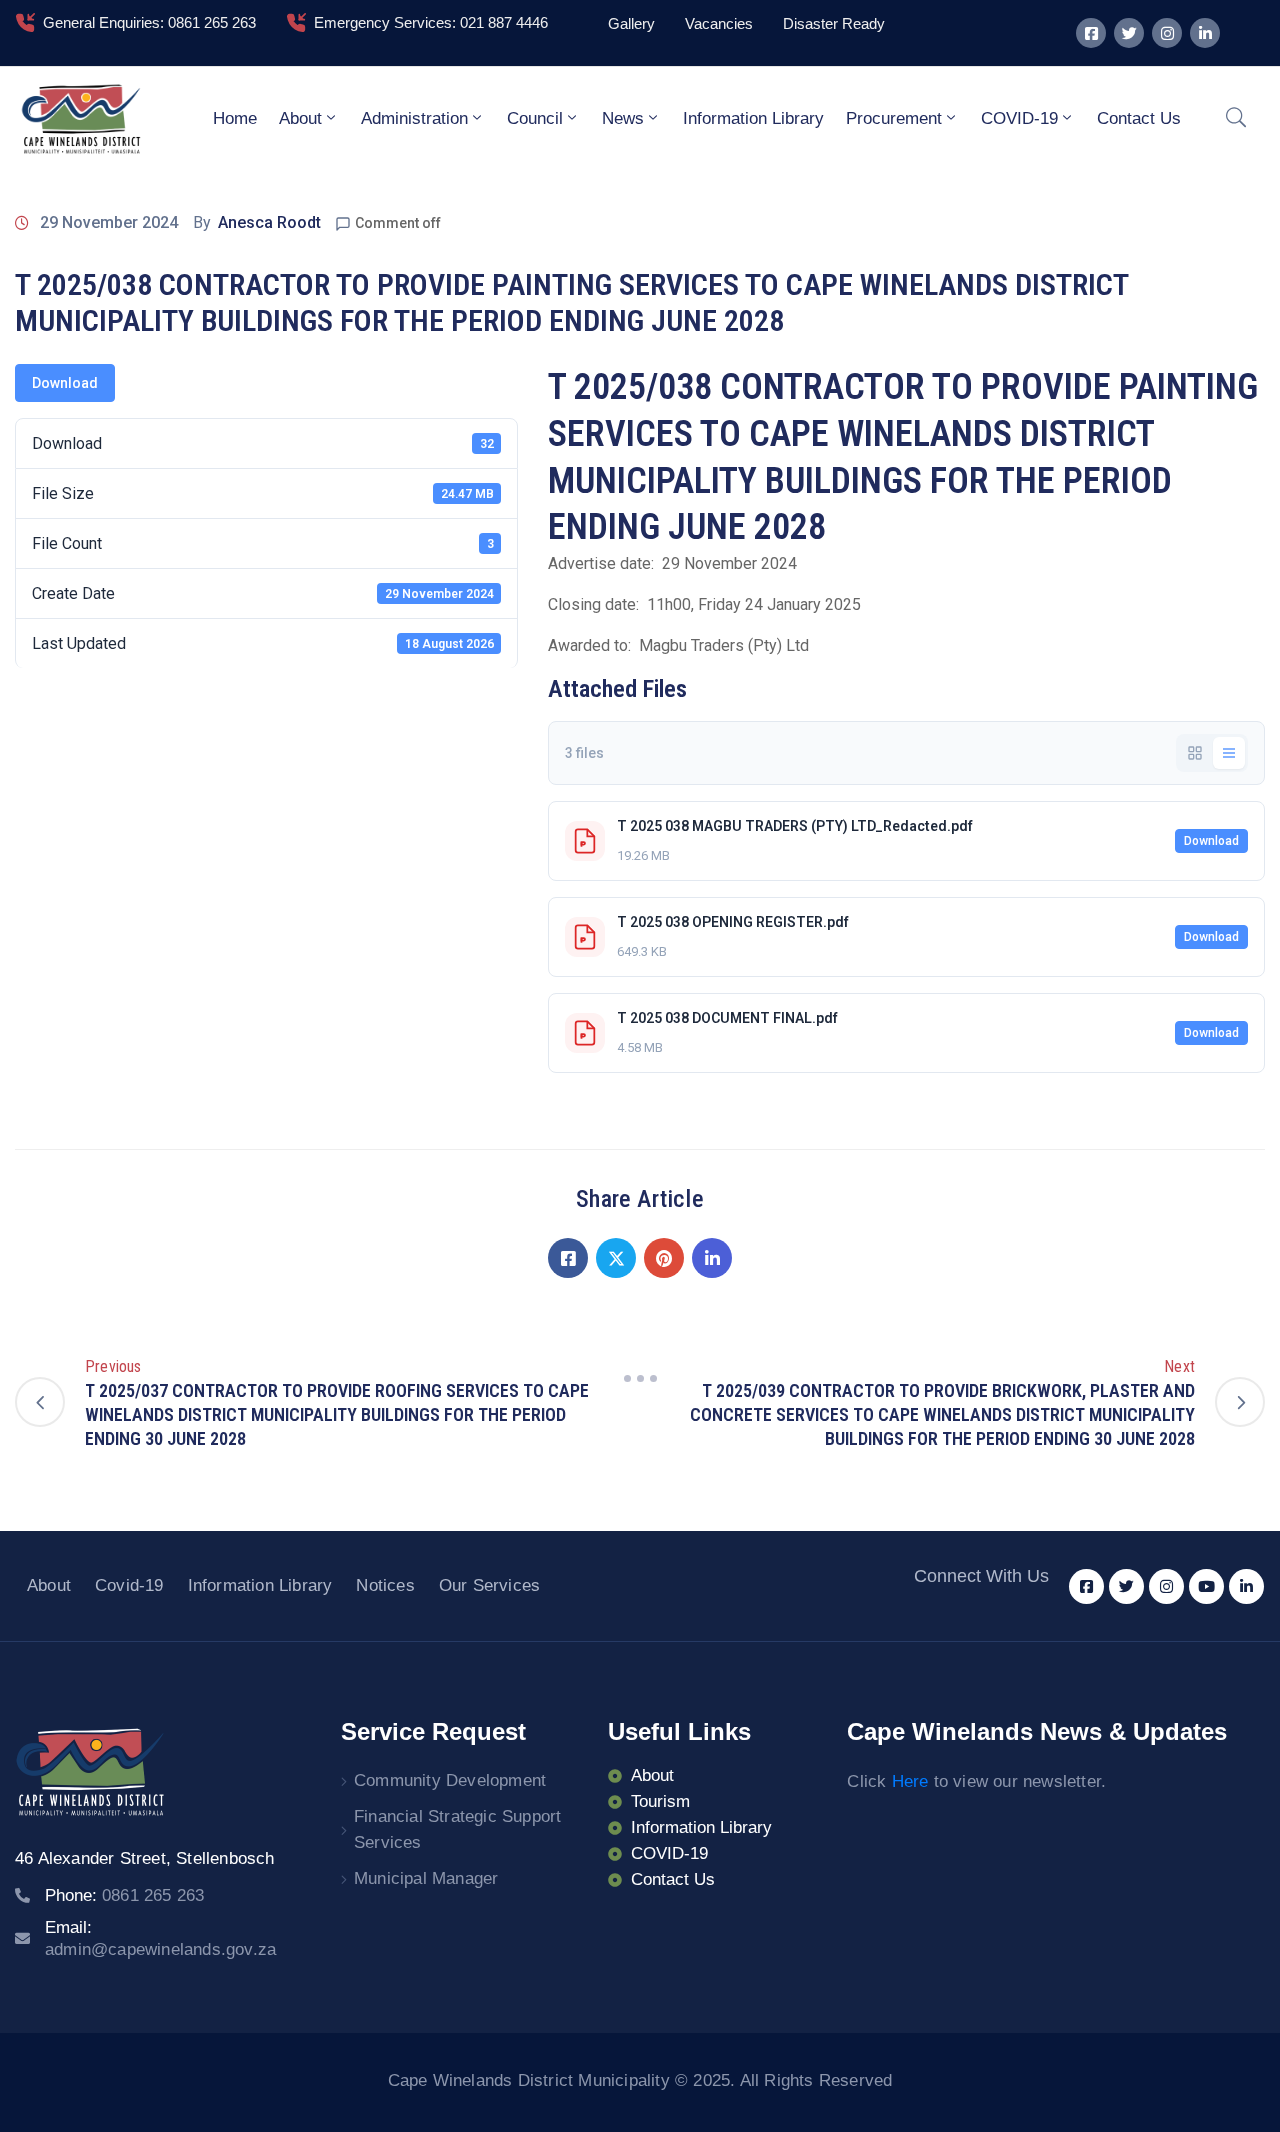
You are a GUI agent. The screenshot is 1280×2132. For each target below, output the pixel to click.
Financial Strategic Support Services (457, 1829)
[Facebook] (568, 1258)
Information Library (753, 118)
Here (910, 1781)
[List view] (1229, 753)
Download (65, 383)
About (300, 118)
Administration (414, 118)
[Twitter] (1129, 33)
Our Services (489, 1585)
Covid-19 (129, 1585)
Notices (385, 1585)
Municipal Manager (426, 1878)
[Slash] (640, 1378)
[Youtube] (1206, 1586)
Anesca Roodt (269, 222)
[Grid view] (1195, 753)
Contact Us (1139, 118)
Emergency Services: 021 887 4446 (431, 22)
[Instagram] (1167, 33)
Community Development (450, 1780)
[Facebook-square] (1091, 33)
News (623, 118)
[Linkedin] (1205, 33)
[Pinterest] (664, 1258)
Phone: (124, 1895)
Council (535, 118)
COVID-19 (1019, 118)
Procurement (894, 118)
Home (235, 118)
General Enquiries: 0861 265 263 (149, 22)
